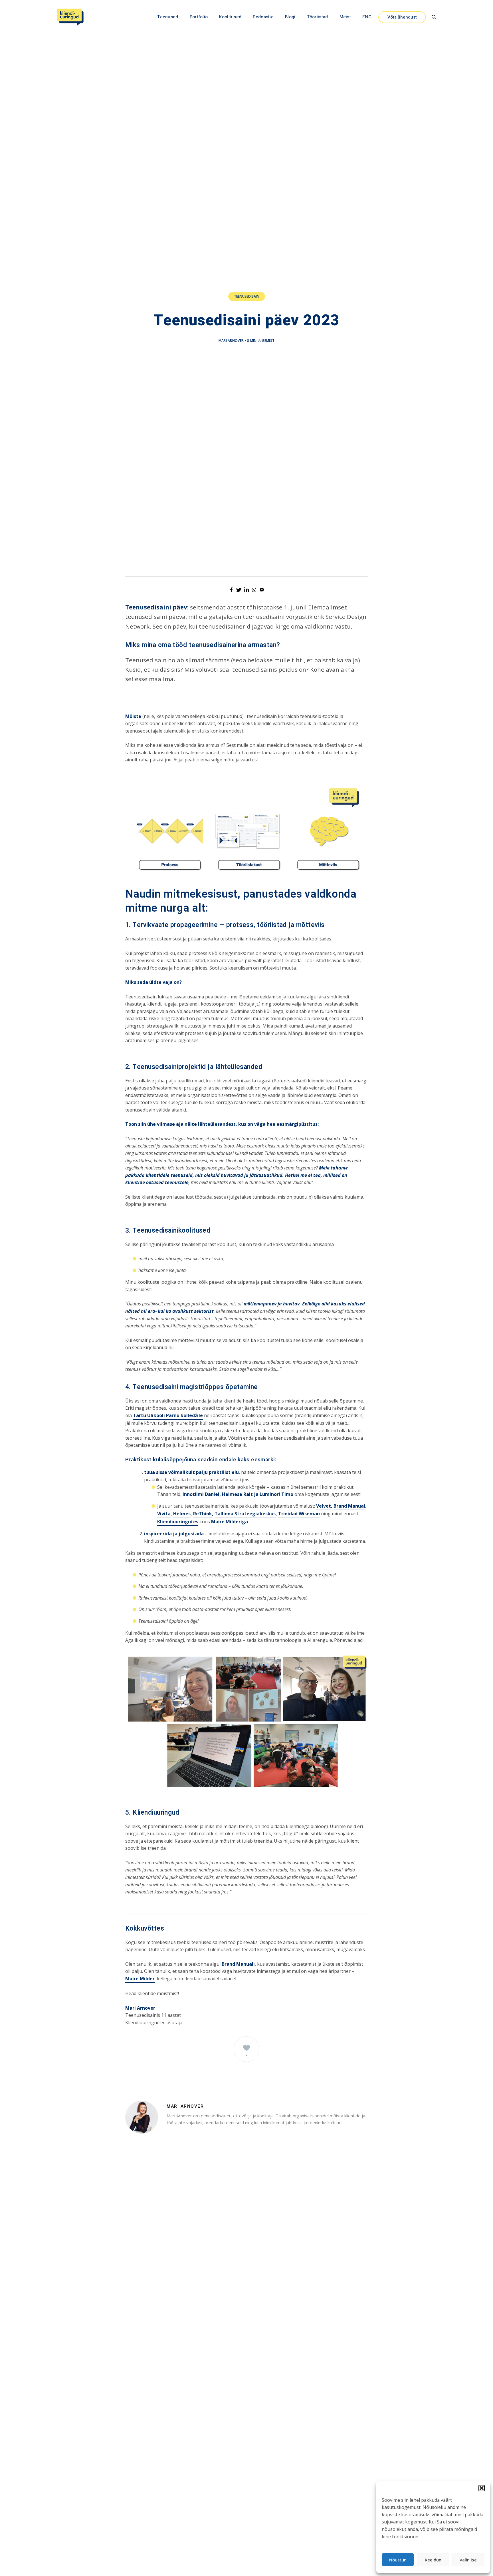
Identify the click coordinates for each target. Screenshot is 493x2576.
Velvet (324, 1506)
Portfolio (199, 17)
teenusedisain (247, 296)
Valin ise (468, 2560)
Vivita (164, 1514)
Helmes (182, 1514)
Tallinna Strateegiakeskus (245, 1514)
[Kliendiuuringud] (70, 17)
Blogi (290, 17)
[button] (482, 2488)
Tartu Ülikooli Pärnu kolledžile (168, 1415)
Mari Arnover (231, 341)
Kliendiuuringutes (178, 1522)
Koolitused (230, 17)
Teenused (168, 17)
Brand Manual (349, 1506)
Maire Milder (140, 1979)
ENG (367, 17)
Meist (345, 17)
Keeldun (433, 2560)
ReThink (203, 1514)
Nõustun (398, 2560)
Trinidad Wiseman (299, 1514)
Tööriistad (318, 17)
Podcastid (263, 17)
